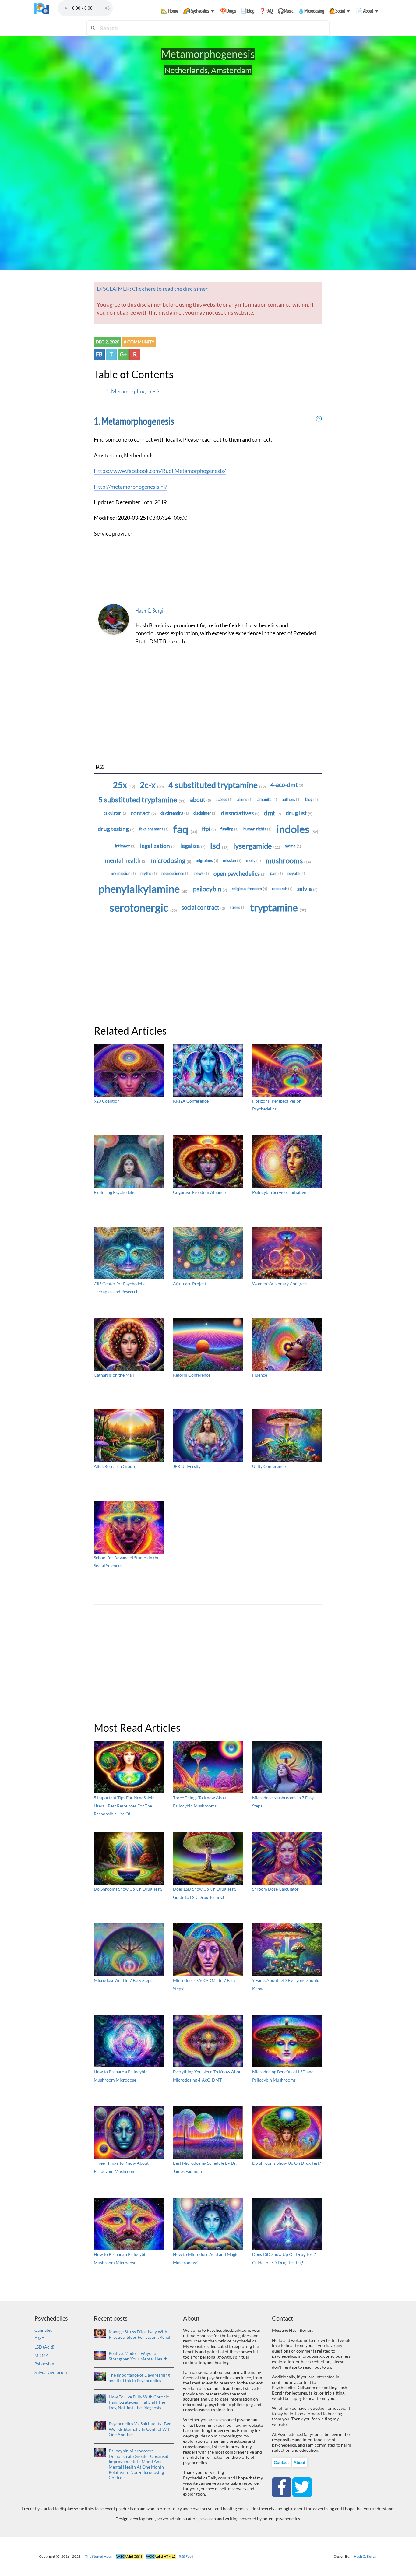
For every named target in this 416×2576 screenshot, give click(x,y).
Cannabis (43, 2330)
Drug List (299, 813)
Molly (254, 860)
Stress (238, 907)
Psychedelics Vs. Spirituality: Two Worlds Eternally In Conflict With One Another (140, 2429)
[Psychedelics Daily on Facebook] (282, 2486)
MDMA (42, 2355)
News (202, 873)
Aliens (245, 799)
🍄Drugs (228, 11)
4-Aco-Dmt (287, 785)
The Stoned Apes (99, 2556)
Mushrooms (288, 860)
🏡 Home (169, 11)
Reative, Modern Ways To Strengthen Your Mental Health (138, 2356)
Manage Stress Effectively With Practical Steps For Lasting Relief (140, 2334)
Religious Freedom (250, 889)
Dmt (273, 813)
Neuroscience (176, 873)
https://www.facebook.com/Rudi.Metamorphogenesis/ (160, 471)
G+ (123, 354)
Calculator (115, 813)
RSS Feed (186, 2556)
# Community (139, 342)
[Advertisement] (208, 716)
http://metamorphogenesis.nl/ (130, 487)
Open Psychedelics (240, 874)
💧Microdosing (311, 11)
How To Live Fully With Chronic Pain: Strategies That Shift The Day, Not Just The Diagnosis (139, 2402)
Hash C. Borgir (150, 611)
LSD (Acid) (44, 2347)
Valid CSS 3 (130, 2556)
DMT (39, 2339)
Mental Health (126, 860)
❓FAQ (266, 11)
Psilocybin (210, 889)
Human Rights (257, 829)
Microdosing (171, 860)
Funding (230, 829)
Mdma (293, 846)
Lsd (219, 846)
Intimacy (125, 846)
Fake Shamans (154, 829)
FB (99, 354)
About (201, 800)
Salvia (307, 889)
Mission (232, 860)
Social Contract (203, 907)
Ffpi (209, 829)
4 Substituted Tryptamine (217, 785)
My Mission (123, 873)
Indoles (297, 829)
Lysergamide (257, 846)
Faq (185, 829)
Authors (291, 799)
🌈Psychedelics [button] (199, 11)
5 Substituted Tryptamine (142, 799)
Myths (149, 873)
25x (124, 785)
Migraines (207, 860)
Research (282, 889)
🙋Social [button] (340, 11)
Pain (277, 873)
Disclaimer (205, 813)
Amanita (267, 799)
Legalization (158, 846)
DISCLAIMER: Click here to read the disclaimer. (153, 289)
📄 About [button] (367, 11)
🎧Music (285, 11)
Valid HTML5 (161, 2556)
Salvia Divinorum (51, 2372)
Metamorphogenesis (136, 391)
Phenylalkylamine (144, 889)
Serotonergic (143, 908)
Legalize (193, 846)
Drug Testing (116, 829)
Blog (312, 799)
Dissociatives (240, 813)
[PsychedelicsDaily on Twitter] (302, 2486)
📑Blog (247, 11)
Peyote (296, 873)
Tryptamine (278, 908)
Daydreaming (175, 813)
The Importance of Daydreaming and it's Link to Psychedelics (139, 2378)
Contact (143, 813)
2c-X (152, 785)
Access (224, 799)
